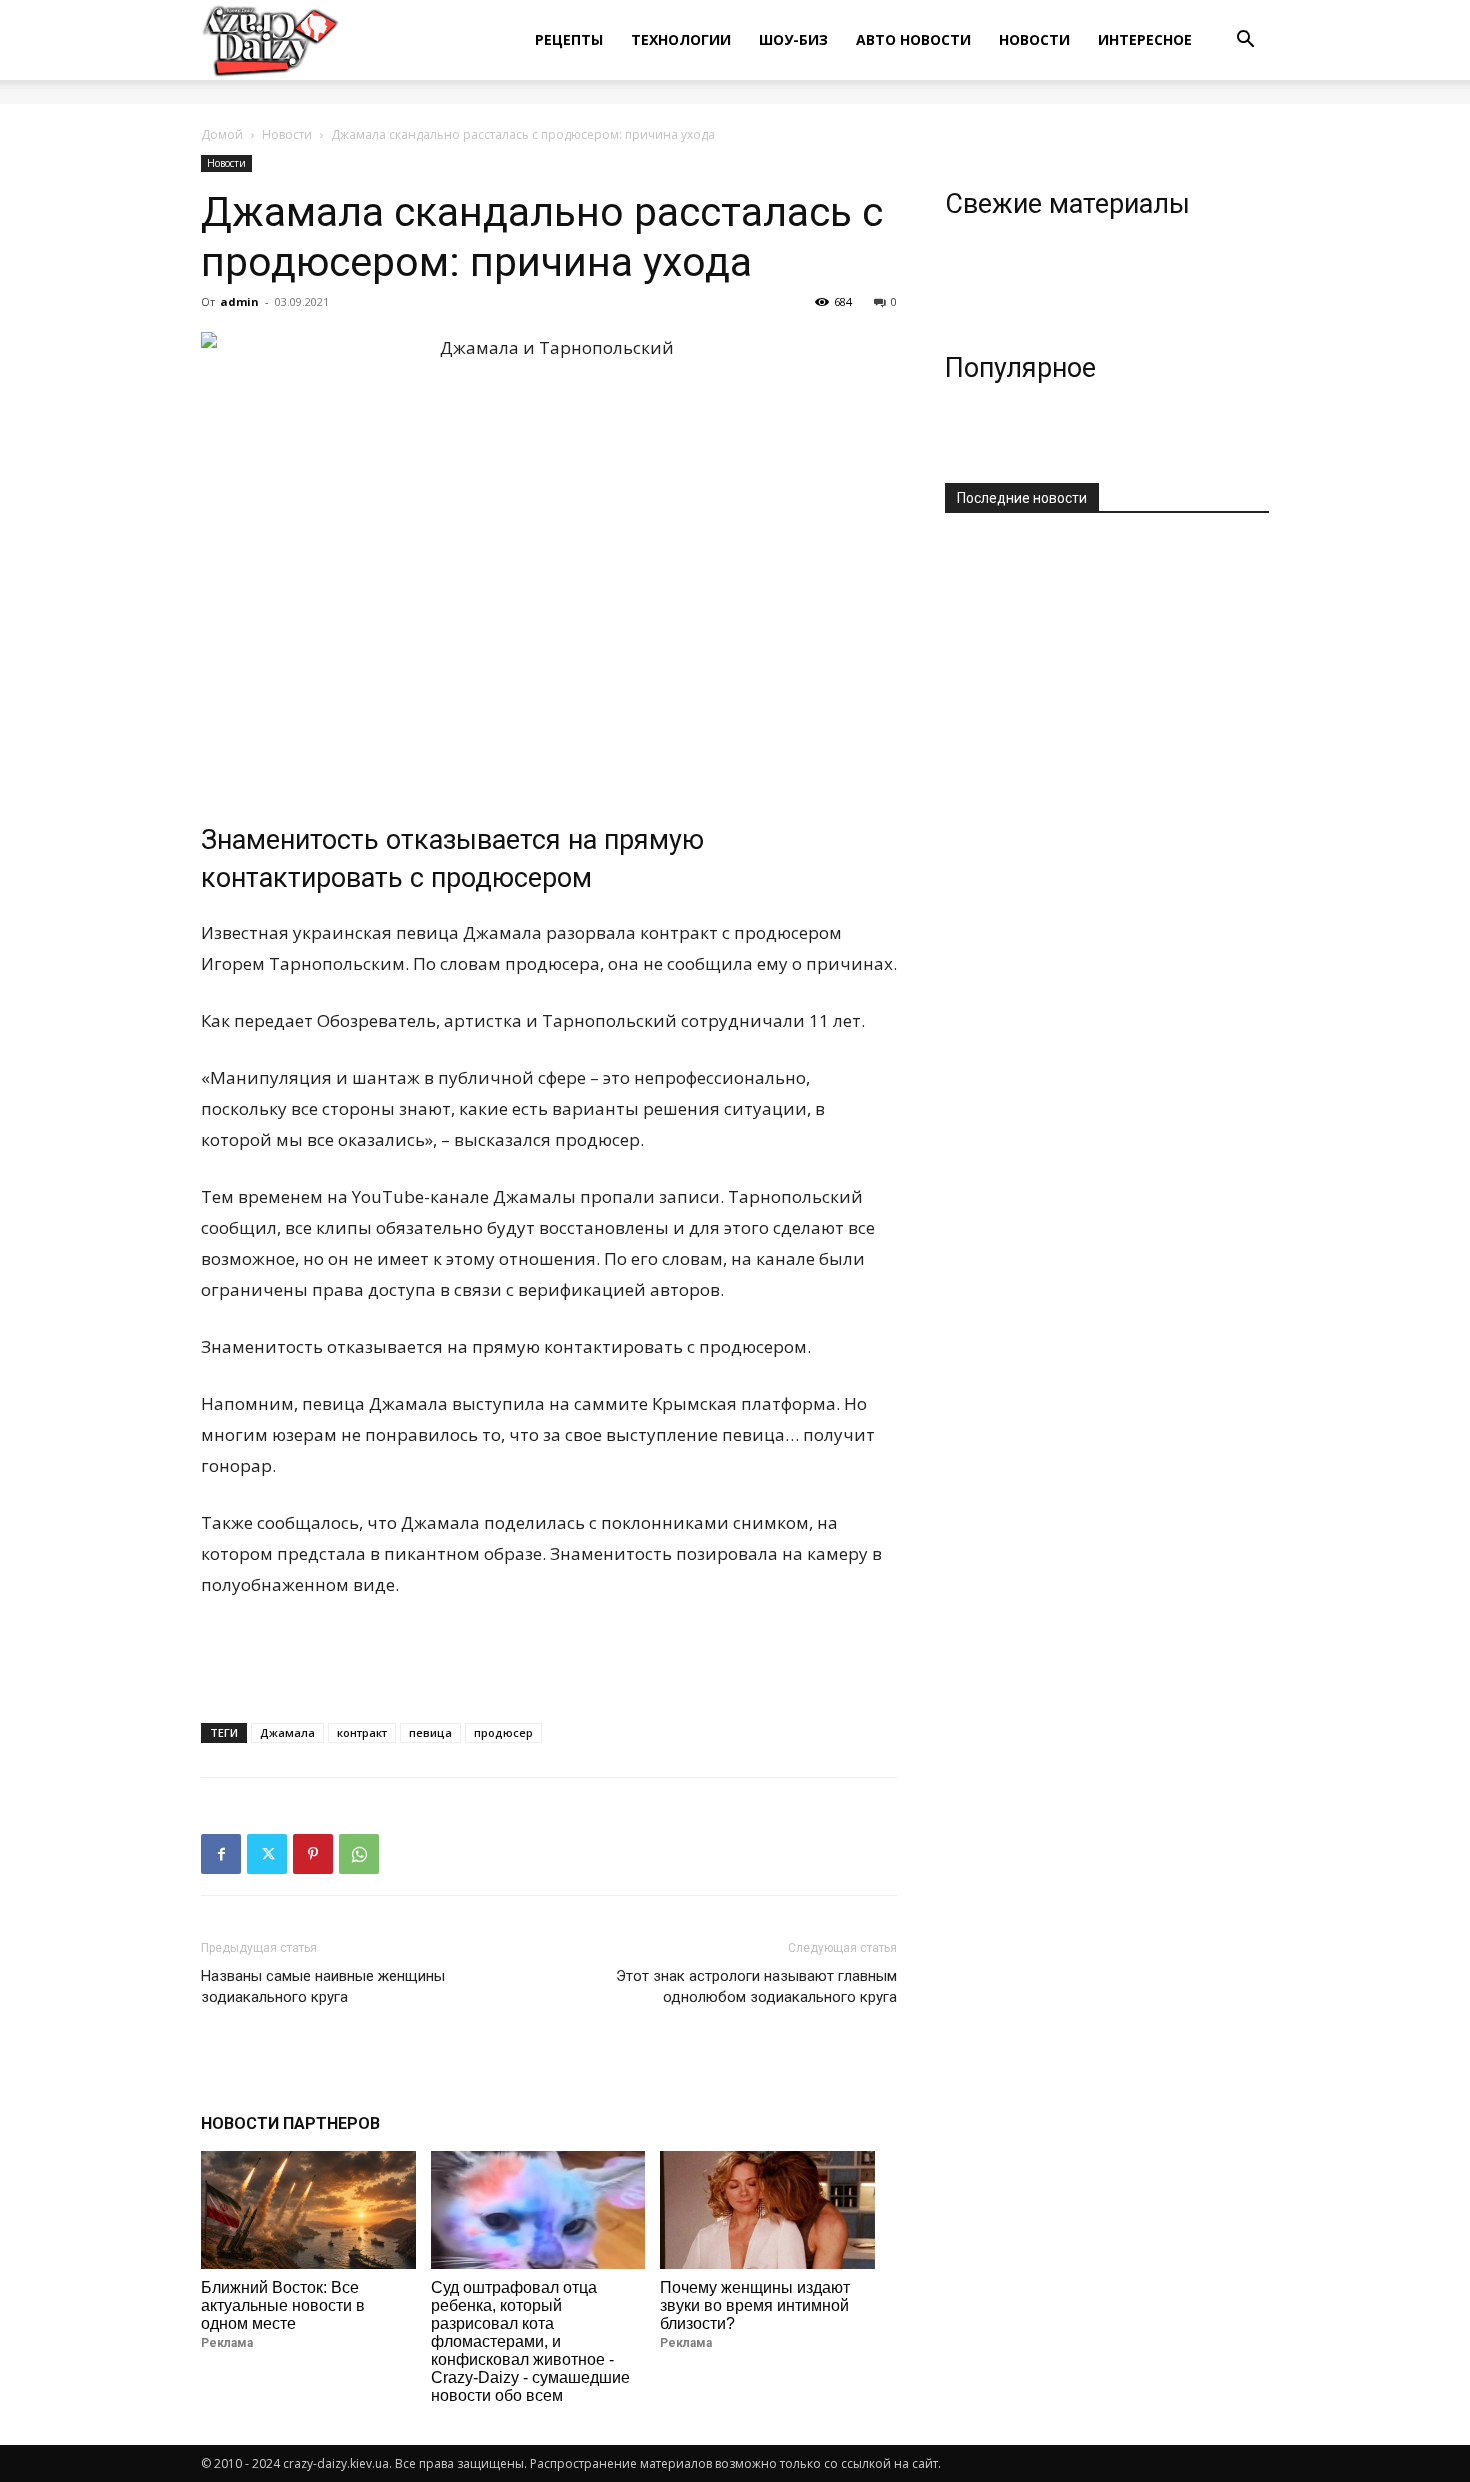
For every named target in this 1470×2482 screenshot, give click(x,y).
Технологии (681, 39)
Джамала (287, 1732)
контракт (362, 1732)
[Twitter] (267, 1854)
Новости (1034, 39)
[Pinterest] (313, 1854)
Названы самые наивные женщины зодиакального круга (323, 1986)
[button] (1245, 41)
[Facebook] (221, 1854)
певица (430, 1732)
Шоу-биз (793, 39)
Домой (222, 134)
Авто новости (913, 39)
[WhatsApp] (359, 1854)
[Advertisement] (549, 1656)
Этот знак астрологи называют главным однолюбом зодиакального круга (756, 1986)
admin (239, 301)
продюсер (503, 1732)
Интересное (1145, 39)
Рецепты (569, 39)
